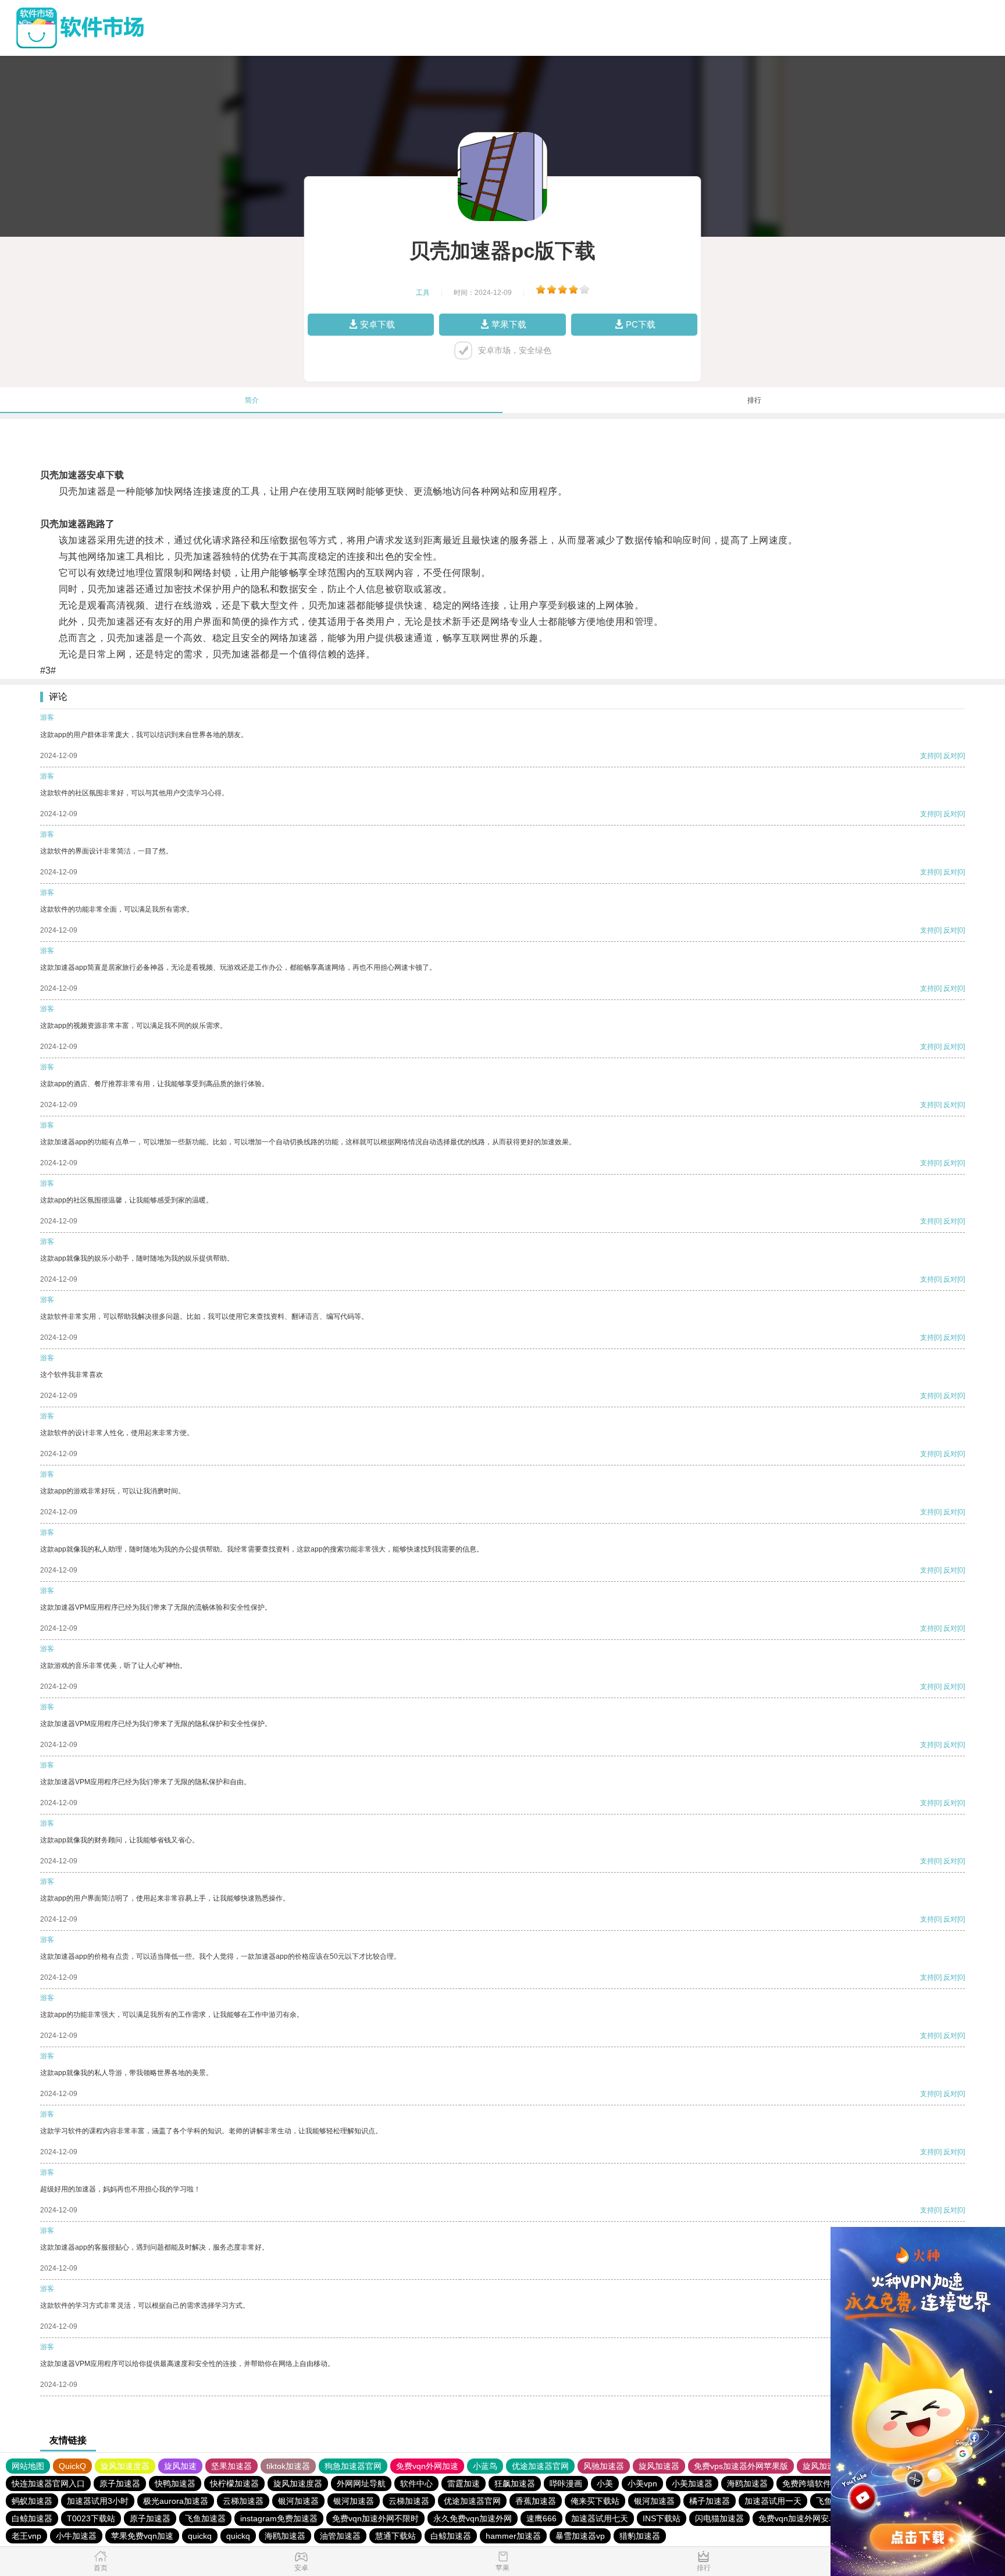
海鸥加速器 (747, 2484)
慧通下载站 (395, 2536)
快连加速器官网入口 (48, 2484)
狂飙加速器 (515, 2484)
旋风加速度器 (125, 2466)
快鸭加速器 (175, 2484)
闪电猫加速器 (719, 2518)
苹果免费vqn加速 (142, 2536)
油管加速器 (340, 2536)
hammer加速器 (513, 2536)
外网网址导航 (361, 2484)
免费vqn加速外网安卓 (798, 2518)
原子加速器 (120, 2484)
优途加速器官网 (540, 2466)
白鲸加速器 (32, 2518)
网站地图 (28, 2466)
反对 (950, 756)
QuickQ (72, 2466)
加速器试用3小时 (98, 2501)
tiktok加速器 (288, 2466)
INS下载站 (662, 2518)
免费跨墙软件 (807, 2484)
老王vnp (26, 2536)
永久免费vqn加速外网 (473, 2518)
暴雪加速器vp (580, 2536)
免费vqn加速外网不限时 (375, 2518)
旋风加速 (180, 2466)
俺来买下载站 (595, 2501)
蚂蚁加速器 (32, 2501)
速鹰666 (541, 2518)
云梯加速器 (243, 2501)
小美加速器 (692, 2484)
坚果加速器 (231, 2466)
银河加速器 (298, 2501)
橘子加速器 (710, 2501)
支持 (927, 756)
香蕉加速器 (536, 2501)
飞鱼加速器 (205, 2518)
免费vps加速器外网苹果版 (741, 2466)
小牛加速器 (76, 2536)
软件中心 (416, 2484)
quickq (200, 2536)
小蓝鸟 (485, 2466)
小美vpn (642, 2484)
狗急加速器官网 (353, 2466)
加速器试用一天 (773, 2501)
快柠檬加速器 (234, 2484)
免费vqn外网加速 (427, 2466)
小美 (605, 2484)
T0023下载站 (91, 2518)
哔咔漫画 (566, 2484)
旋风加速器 (659, 2466)
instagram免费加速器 (279, 2518)
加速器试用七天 (600, 2518)
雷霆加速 (464, 2484)
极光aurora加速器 (176, 2501)
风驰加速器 (604, 2466)
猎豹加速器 (640, 2536)
